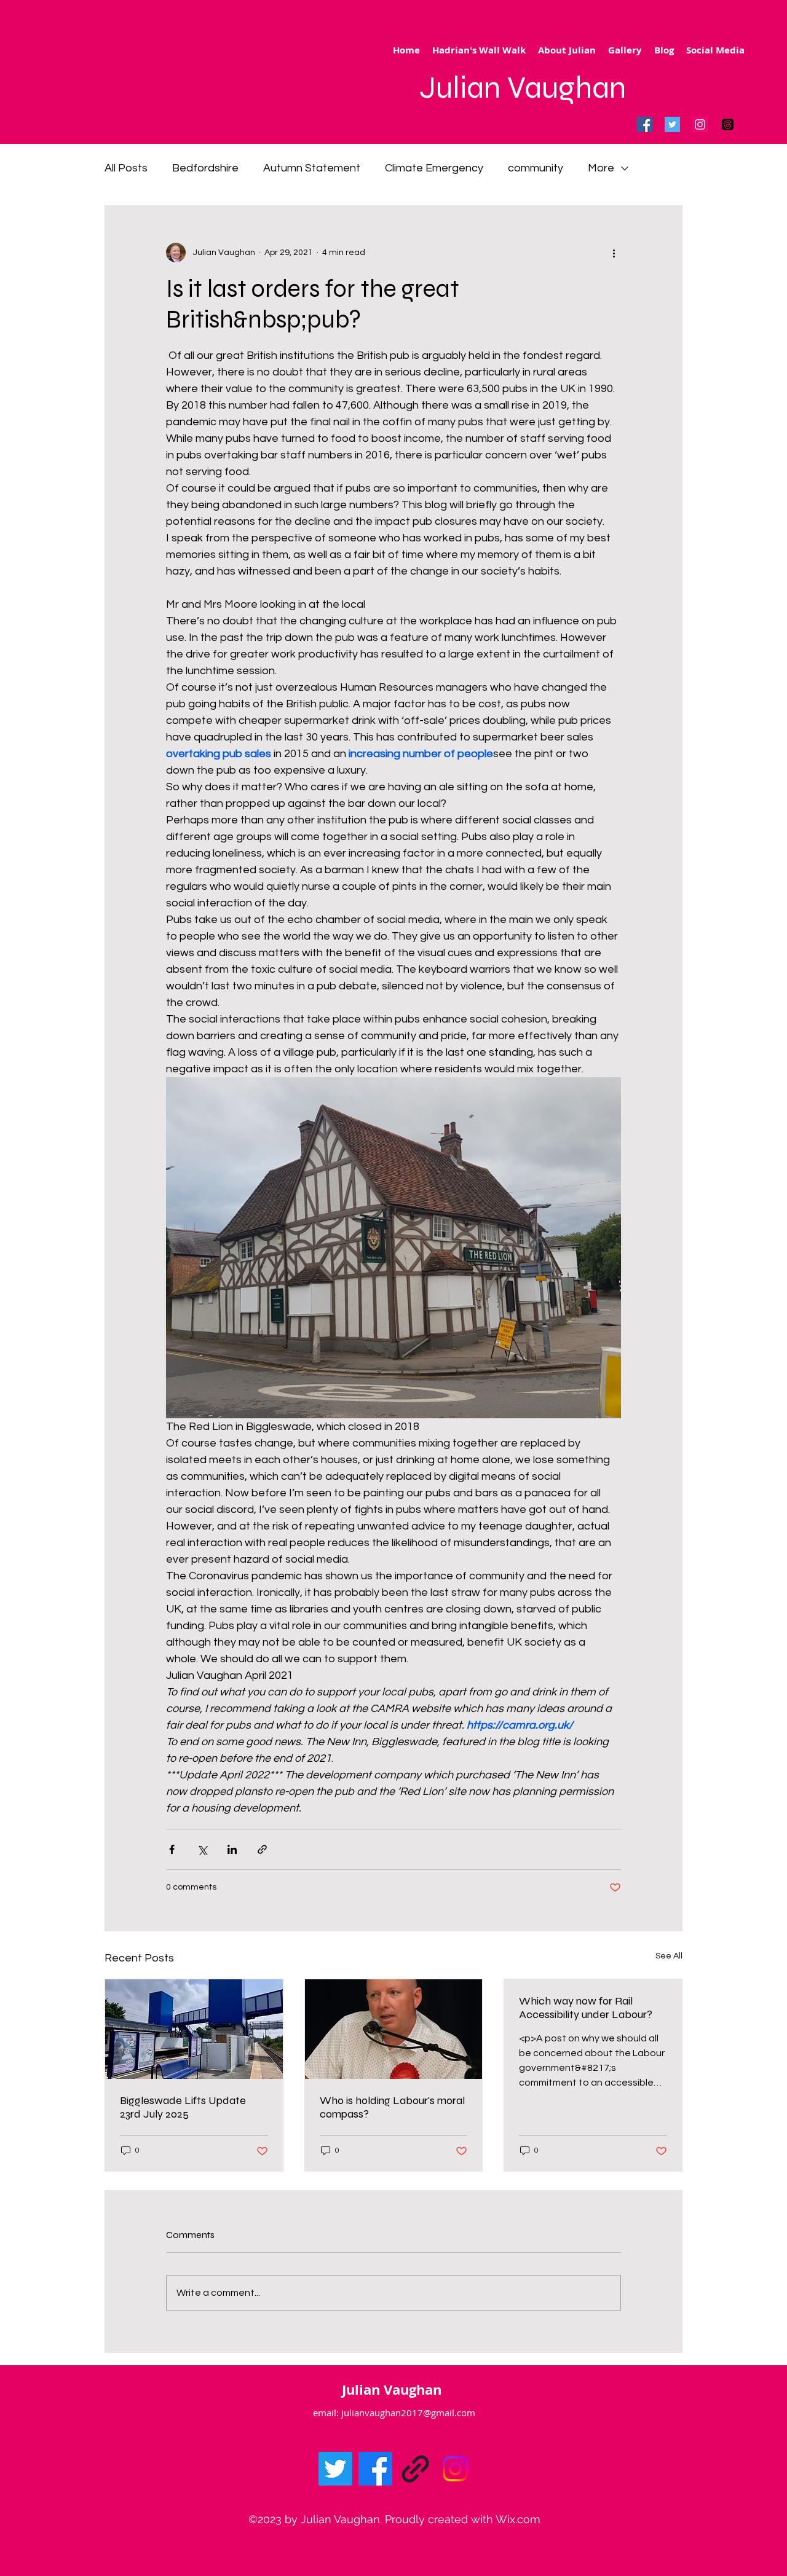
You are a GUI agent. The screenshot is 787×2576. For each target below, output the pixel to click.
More (601, 168)
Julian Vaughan (523, 88)
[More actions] (614, 253)
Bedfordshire (205, 168)
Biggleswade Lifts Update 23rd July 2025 (183, 2107)
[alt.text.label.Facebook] (375, 2469)
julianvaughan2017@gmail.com (408, 2413)
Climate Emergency (434, 168)
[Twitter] (672, 124)
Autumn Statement (312, 168)
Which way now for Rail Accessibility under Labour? (586, 2008)
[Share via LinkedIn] (232, 1849)
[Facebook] (645, 124)
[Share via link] (262, 1849)
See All (669, 1956)
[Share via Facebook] (172, 1849)
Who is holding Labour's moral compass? (392, 2107)
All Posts (126, 168)
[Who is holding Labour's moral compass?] (394, 2029)
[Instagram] (700, 124)
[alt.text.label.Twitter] (335, 2469)
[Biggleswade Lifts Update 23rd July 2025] (194, 2029)
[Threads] (728, 124)
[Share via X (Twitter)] (202, 1849)
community (536, 168)
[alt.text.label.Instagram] (455, 2469)
